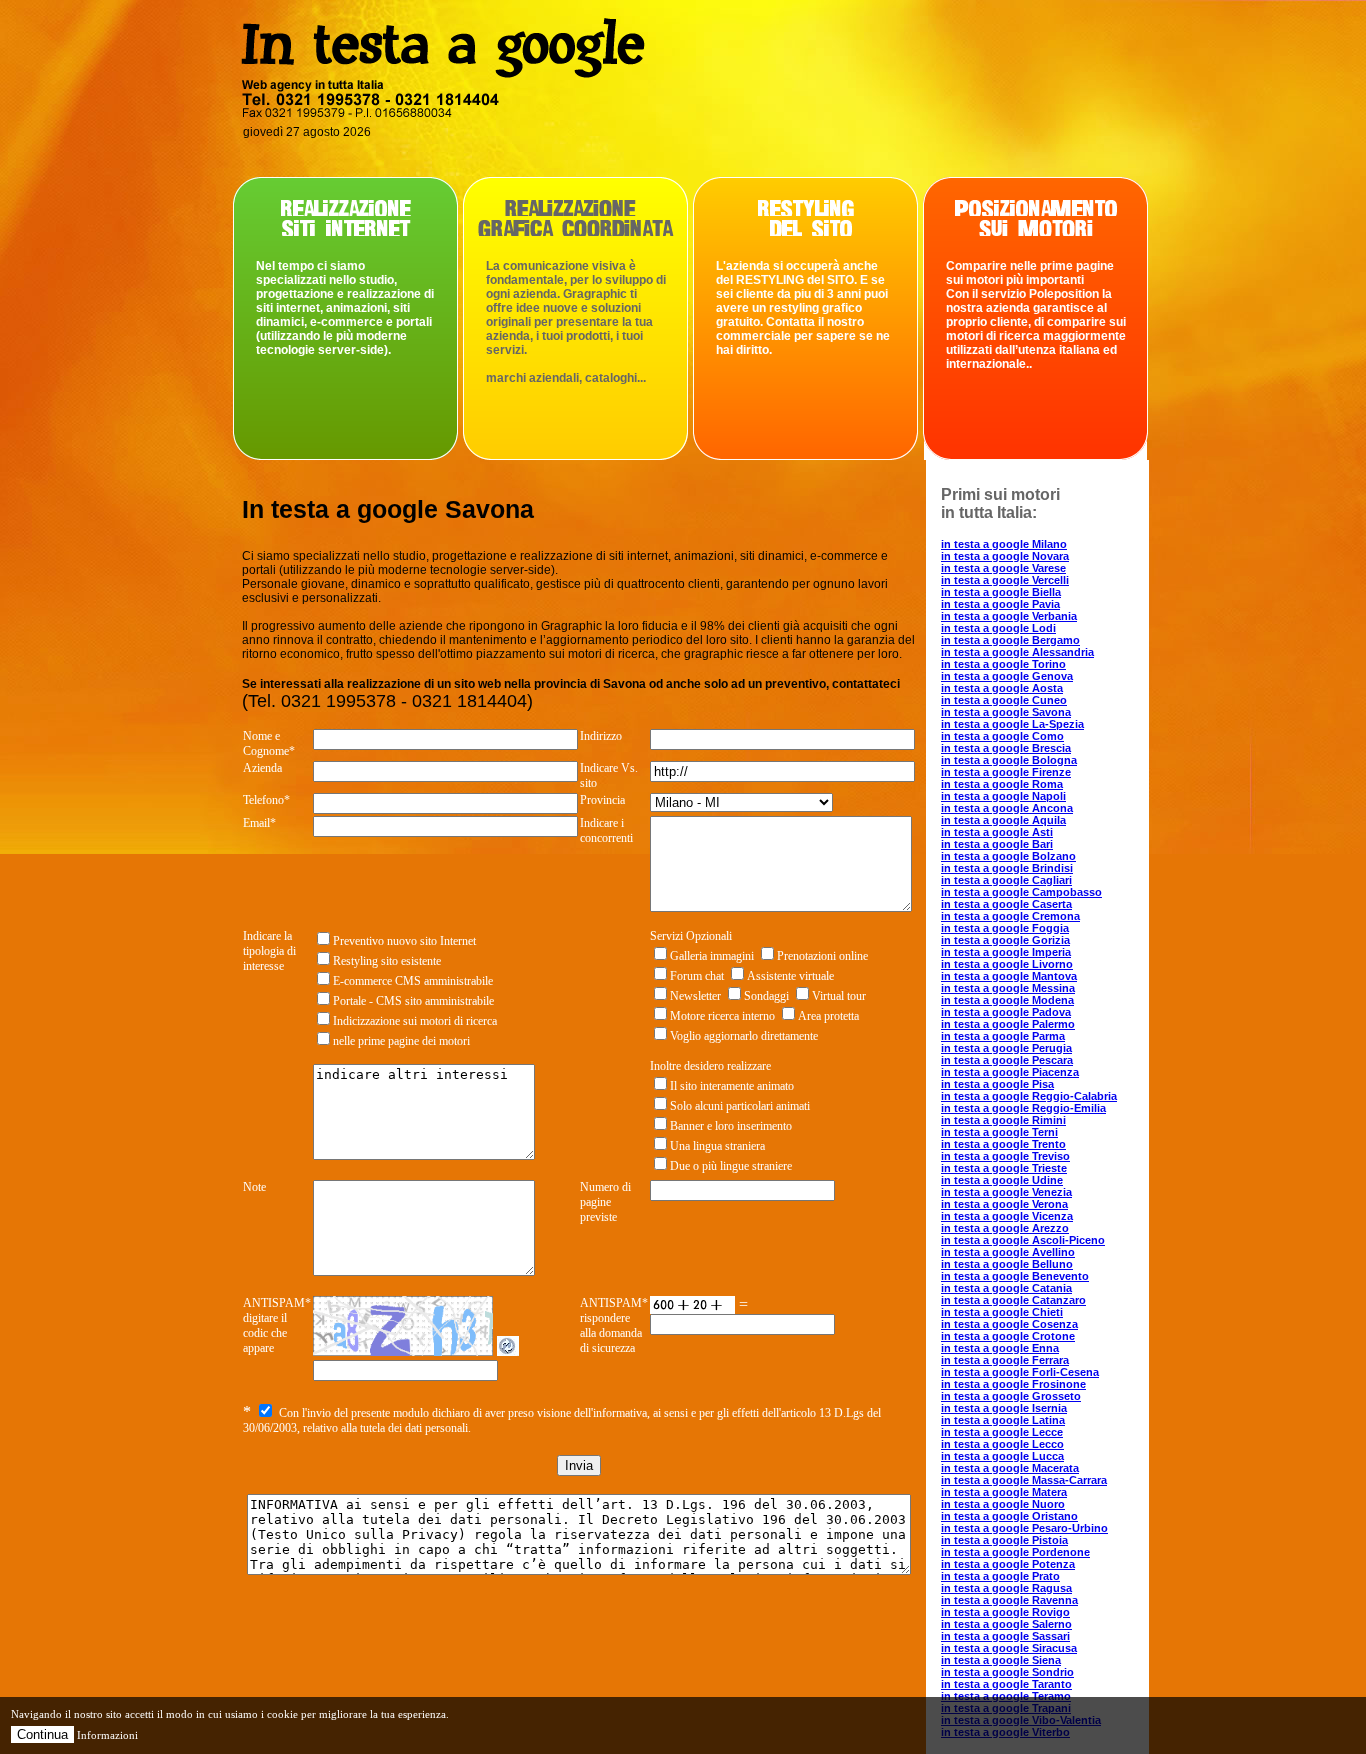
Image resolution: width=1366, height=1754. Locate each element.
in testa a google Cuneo (1004, 700)
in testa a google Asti (997, 832)
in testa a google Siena (1001, 1660)
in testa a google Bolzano (1008, 856)
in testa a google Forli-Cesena (1020, 1372)
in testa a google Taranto (1006, 1684)
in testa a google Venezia (1006, 1192)
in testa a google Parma (1003, 1036)
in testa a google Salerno (1006, 1624)
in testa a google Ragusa (1006, 1588)
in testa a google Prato (1000, 1576)
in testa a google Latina (1003, 1420)
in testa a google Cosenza (1009, 1324)
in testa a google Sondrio (1007, 1672)
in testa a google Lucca (1002, 1456)
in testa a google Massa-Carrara (1024, 1480)
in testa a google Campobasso (1021, 892)
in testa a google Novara (1005, 556)
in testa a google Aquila (1003, 820)
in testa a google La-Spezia (1012, 724)
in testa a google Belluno (1007, 1264)
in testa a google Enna (1000, 1348)
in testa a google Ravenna (1009, 1600)
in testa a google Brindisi (1007, 868)
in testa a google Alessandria (1017, 652)
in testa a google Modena (1007, 1000)
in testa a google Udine (1002, 1180)
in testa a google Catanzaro (1013, 1300)
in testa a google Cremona (1010, 916)
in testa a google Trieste (1004, 1168)
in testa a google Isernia (1004, 1408)
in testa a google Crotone (1008, 1336)
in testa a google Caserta (1006, 904)
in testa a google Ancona (1007, 808)
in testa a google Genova (1007, 676)
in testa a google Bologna (1009, 760)
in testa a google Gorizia (1005, 940)
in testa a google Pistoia (1004, 1540)
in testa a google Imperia (1006, 952)
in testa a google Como (1002, 736)
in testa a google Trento (1003, 1144)
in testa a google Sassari (1005, 1636)
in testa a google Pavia (1000, 604)
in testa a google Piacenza (1010, 1072)
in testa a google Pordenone (1015, 1552)
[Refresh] (508, 1350)
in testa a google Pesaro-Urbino (1024, 1528)
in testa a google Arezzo (1005, 1228)
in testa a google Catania (1006, 1288)
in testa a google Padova (1006, 1012)
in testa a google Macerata (1010, 1468)
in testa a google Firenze (1006, 772)
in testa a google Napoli (1003, 796)
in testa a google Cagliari (1006, 880)
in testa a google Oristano (1009, 1516)
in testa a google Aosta (1002, 688)
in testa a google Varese (1003, 568)
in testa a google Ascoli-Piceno (1023, 1240)
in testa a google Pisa (997, 1084)
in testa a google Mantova (1009, 976)
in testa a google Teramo (1006, 1696)
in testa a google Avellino (1008, 1252)
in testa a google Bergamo (1010, 640)
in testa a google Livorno (1007, 964)
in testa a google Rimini (1003, 1120)
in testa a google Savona (1006, 712)
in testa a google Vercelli (1005, 580)
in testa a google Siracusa (1009, 1648)
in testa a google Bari (997, 844)
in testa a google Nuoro (1003, 1504)
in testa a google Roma (1002, 784)
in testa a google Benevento (1015, 1276)
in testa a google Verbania (1009, 616)
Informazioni (107, 1735)
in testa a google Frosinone (1013, 1384)
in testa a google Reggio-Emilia (1023, 1108)
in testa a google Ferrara (1005, 1360)
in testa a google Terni (999, 1132)
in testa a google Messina (1008, 988)
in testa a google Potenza (1008, 1564)
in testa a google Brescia (1006, 748)
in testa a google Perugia (1006, 1048)
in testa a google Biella (1001, 592)
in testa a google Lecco (1002, 1444)
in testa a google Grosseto (1011, 1396)
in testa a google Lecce (1002, 1432)
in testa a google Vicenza (1007, 1216)
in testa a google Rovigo (1005, 1612)
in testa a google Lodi (998, 628)
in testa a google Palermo (1008, 1024)
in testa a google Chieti (1002, 1312)
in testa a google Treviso (1005, 1156)
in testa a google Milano (1004, 544)
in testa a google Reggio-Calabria (1029, 1096)
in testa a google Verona (1004, 1204)
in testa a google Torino (1003, 664)
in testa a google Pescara (1007, 1060)
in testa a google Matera (1004, 1492)
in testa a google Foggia (1005, 928)
